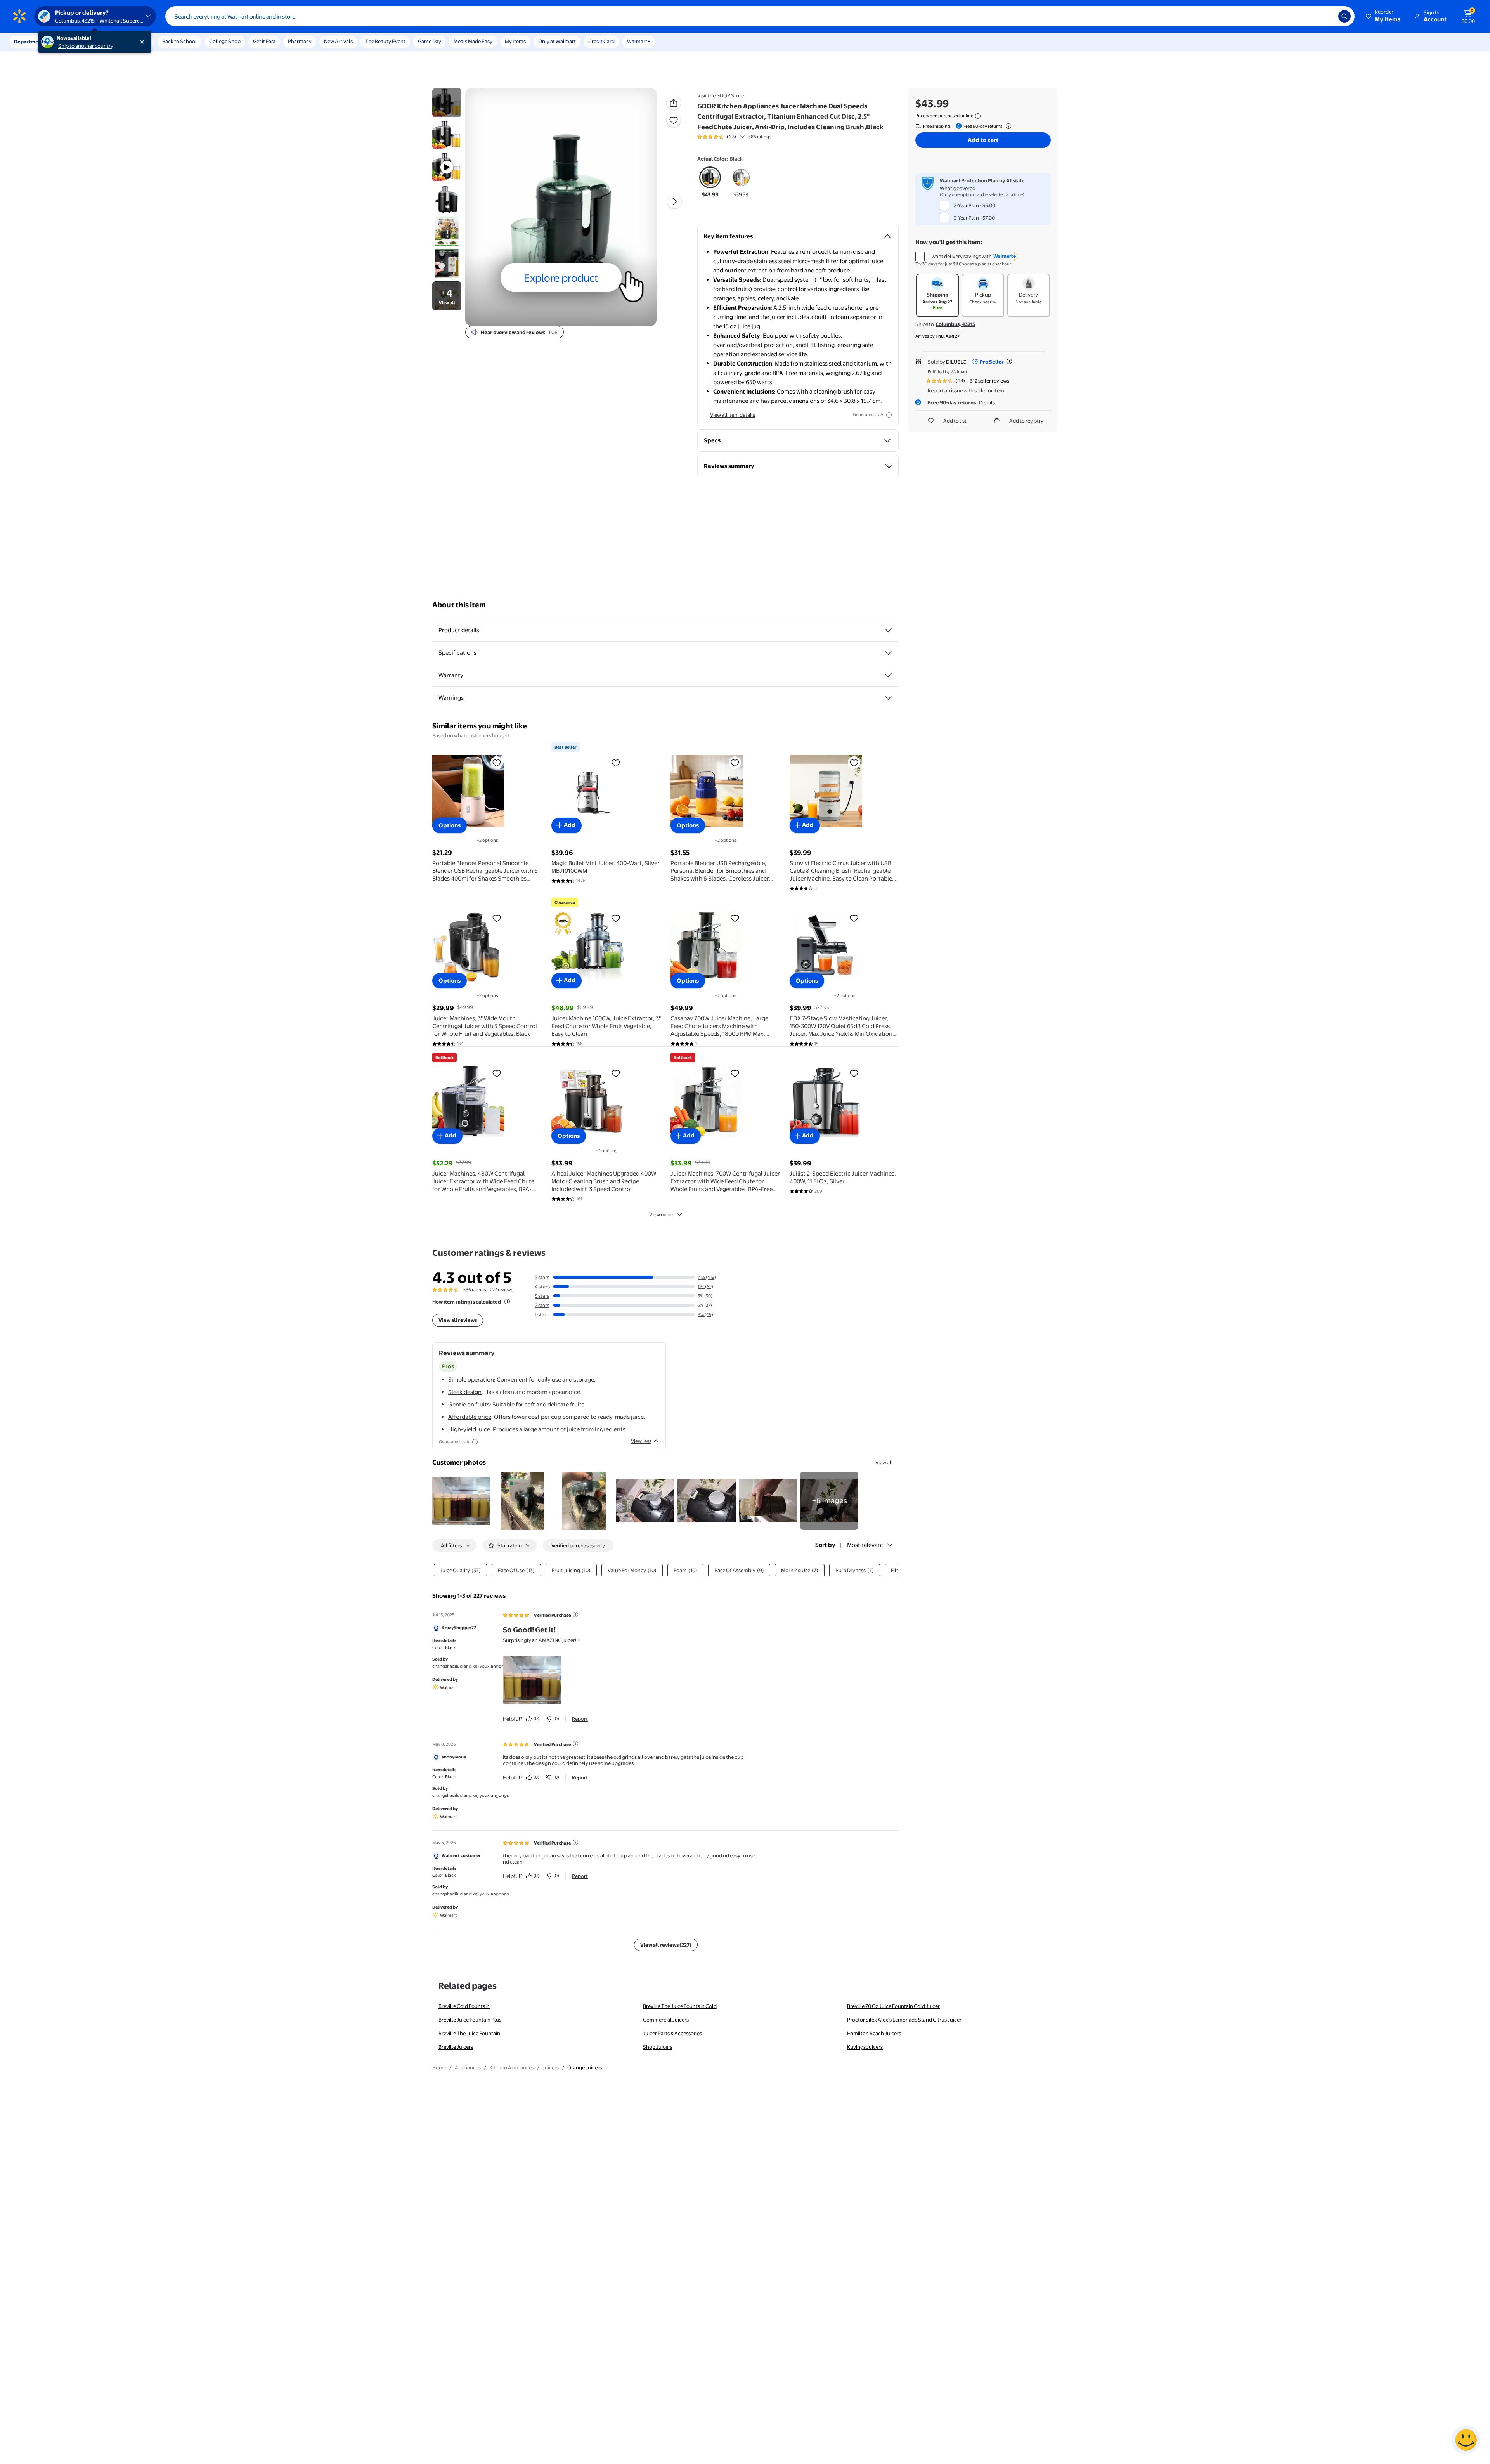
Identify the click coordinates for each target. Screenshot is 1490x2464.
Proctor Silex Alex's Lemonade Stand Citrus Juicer (904, 2020)
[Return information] (1007, 126)
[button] (1384, 16)
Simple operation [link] (471, 1379)
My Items (515, 41)
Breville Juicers (456, 2047)
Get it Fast (264, 41)
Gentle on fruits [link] (469, 1404)
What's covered (958, 188)
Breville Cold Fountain (464, 2006)
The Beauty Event (385, 41)
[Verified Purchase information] (575, 1614)
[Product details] (888, 630)
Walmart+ (639, 41)
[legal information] (978, 116)
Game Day (430, 41)
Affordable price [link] (470, 1417)
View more (661, 1214)
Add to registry (1026, 421)
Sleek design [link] (465, 1392)
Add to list (955, 421)
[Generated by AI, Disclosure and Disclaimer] (889, 415)
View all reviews (458, 1320)
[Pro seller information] (1009, 361)
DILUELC (956, 362)
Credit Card (601, 41)
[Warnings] (888, 698)
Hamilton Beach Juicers (874, 2033)
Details (987, 402)
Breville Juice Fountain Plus (470, 2020)
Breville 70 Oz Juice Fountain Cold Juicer (893, 2006)
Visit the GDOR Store (721, 95)
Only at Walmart (557, 41)
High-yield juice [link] (469, 1429)
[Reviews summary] (742, 137)
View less (641, 1441)
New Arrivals (338, 41)
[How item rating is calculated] (507, 1302)
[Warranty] (888, 675)
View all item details (733, 415)
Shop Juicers (658, 2047)
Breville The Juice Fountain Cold (680, 2006)
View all (884, 1462)
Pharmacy (300, 41)
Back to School (179, 41)
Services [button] (78, 42)
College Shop (225, 41)
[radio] (710, 182)
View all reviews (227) (666, 1945)
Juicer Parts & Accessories (672, 2033)
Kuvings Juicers (865, 2047)
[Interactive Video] (447, 103)
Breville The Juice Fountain (469, 2033)
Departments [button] (30, 42)
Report (580, 1719)
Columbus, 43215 (955, 324)
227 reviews (502, 1290)
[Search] (1344, 16)
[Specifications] (888, 653)
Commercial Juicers (666, 2020)
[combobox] (760, 16)
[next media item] (674, 201)
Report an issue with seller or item (966, 390)
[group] (734, 137)
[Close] (144, 42)
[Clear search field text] (1327, 16)
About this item (459, 605)
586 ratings (760, 137)
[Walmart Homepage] (19, 16)
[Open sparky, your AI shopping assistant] (1466, 2440)
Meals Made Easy (473, 41)
